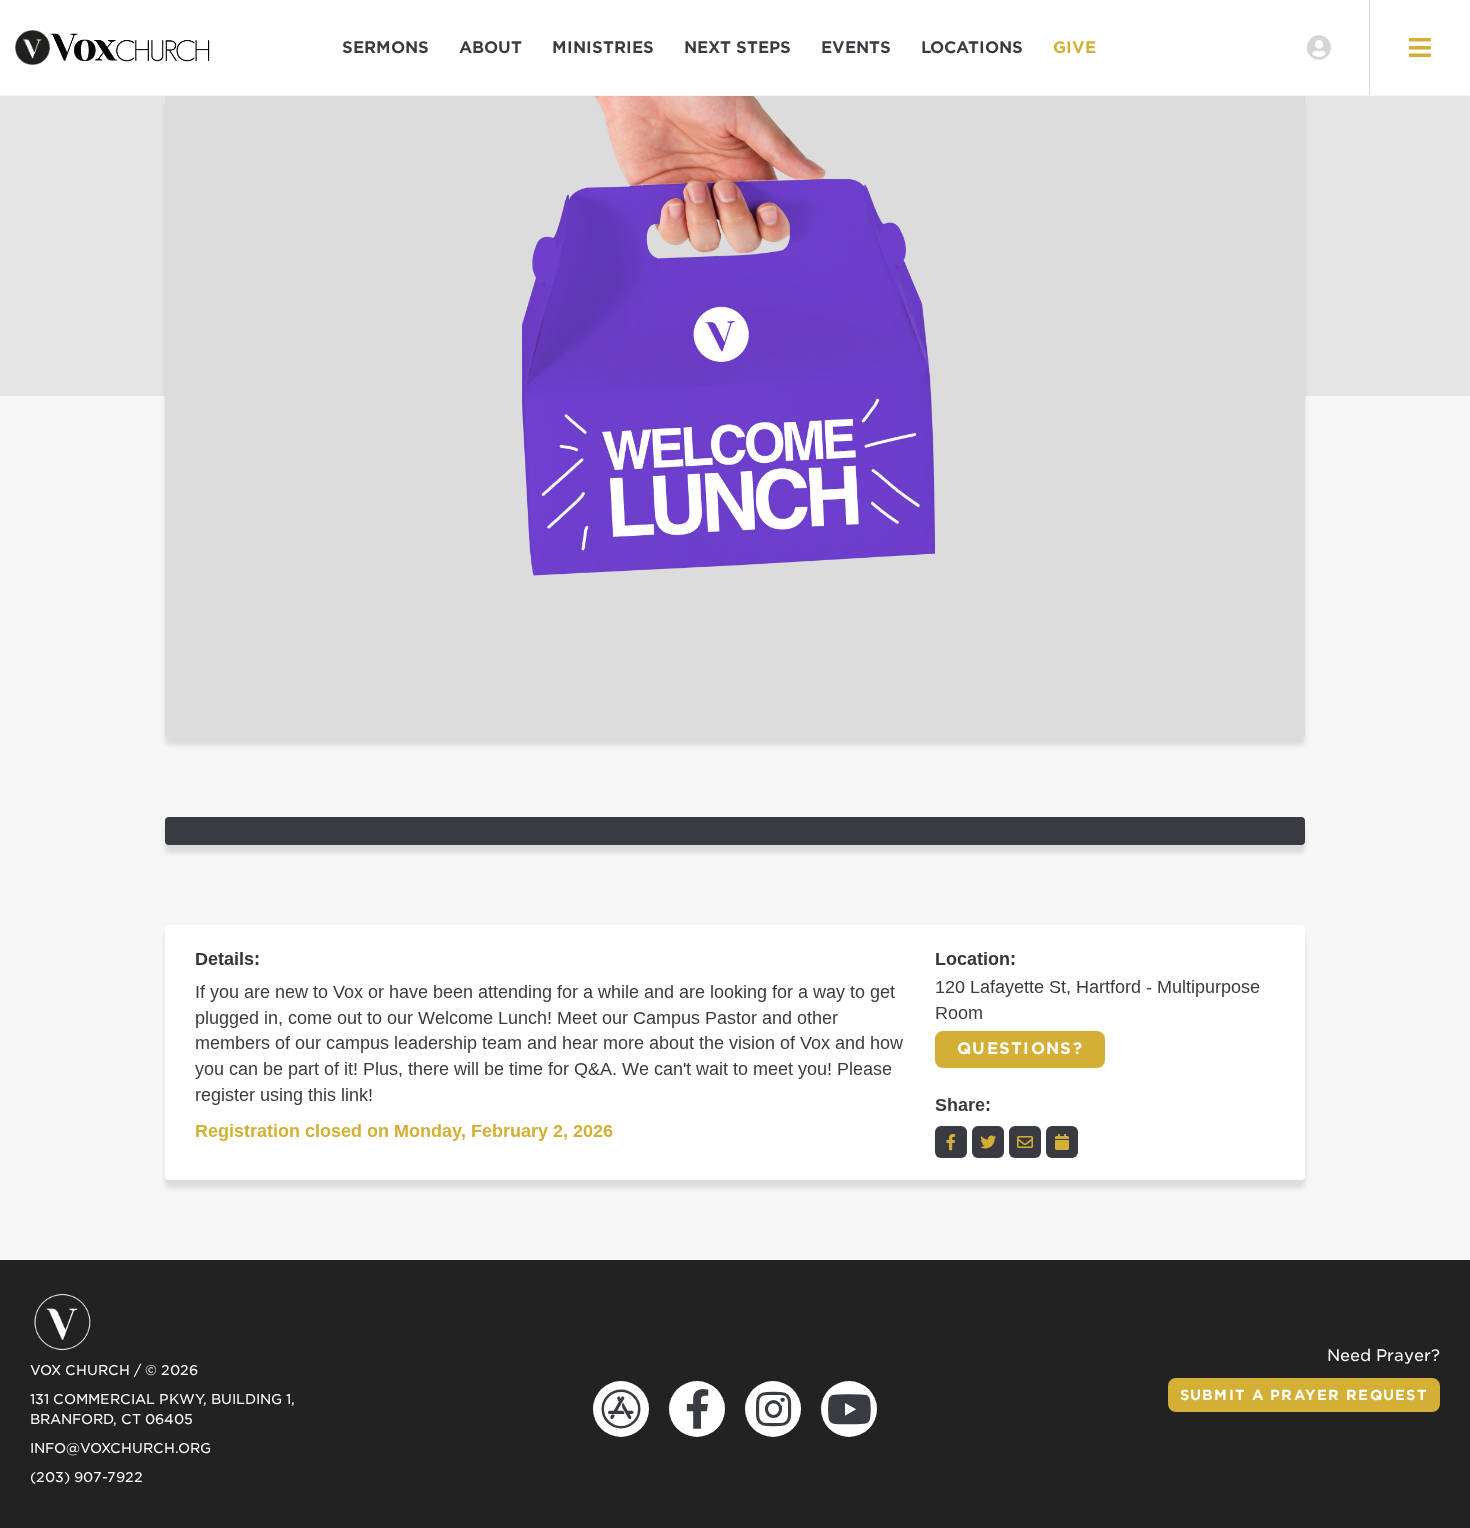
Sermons (385, 47)
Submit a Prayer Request (1304, 1395)
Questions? (1020, 1048)
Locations (972, 47)
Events (856, 47)
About (490, 47)
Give (1074, 47)
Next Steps (737, 47)
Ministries (603, 47)
